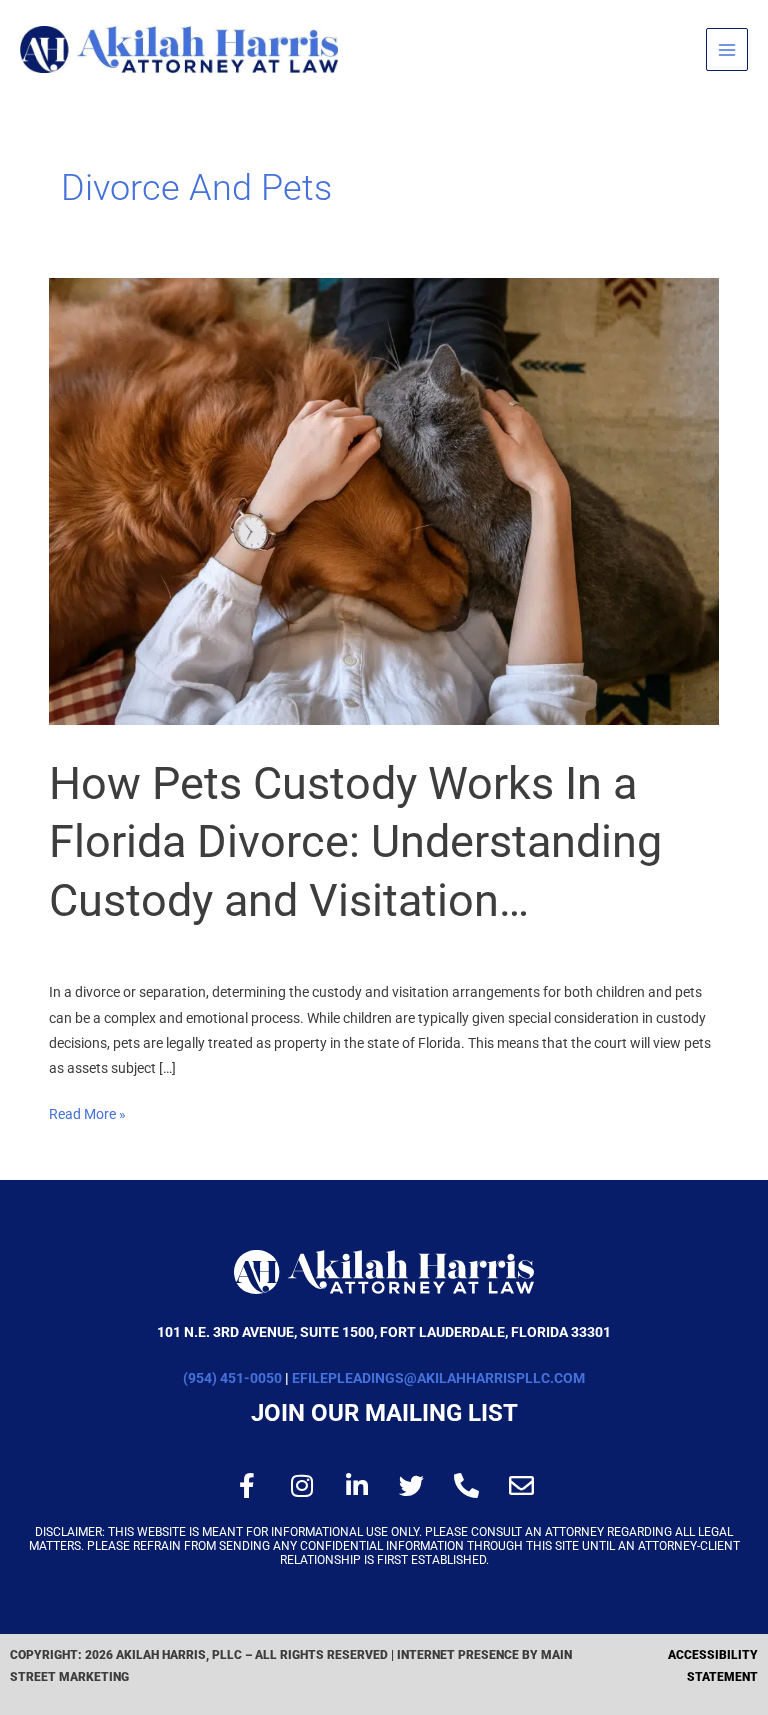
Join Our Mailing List (384, 1413)
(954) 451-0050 (232, 1378)
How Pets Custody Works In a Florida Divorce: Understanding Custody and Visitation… (355, 842)
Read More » (87, 1112)
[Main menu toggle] (727, 49)
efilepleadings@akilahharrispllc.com (438, 1378)
